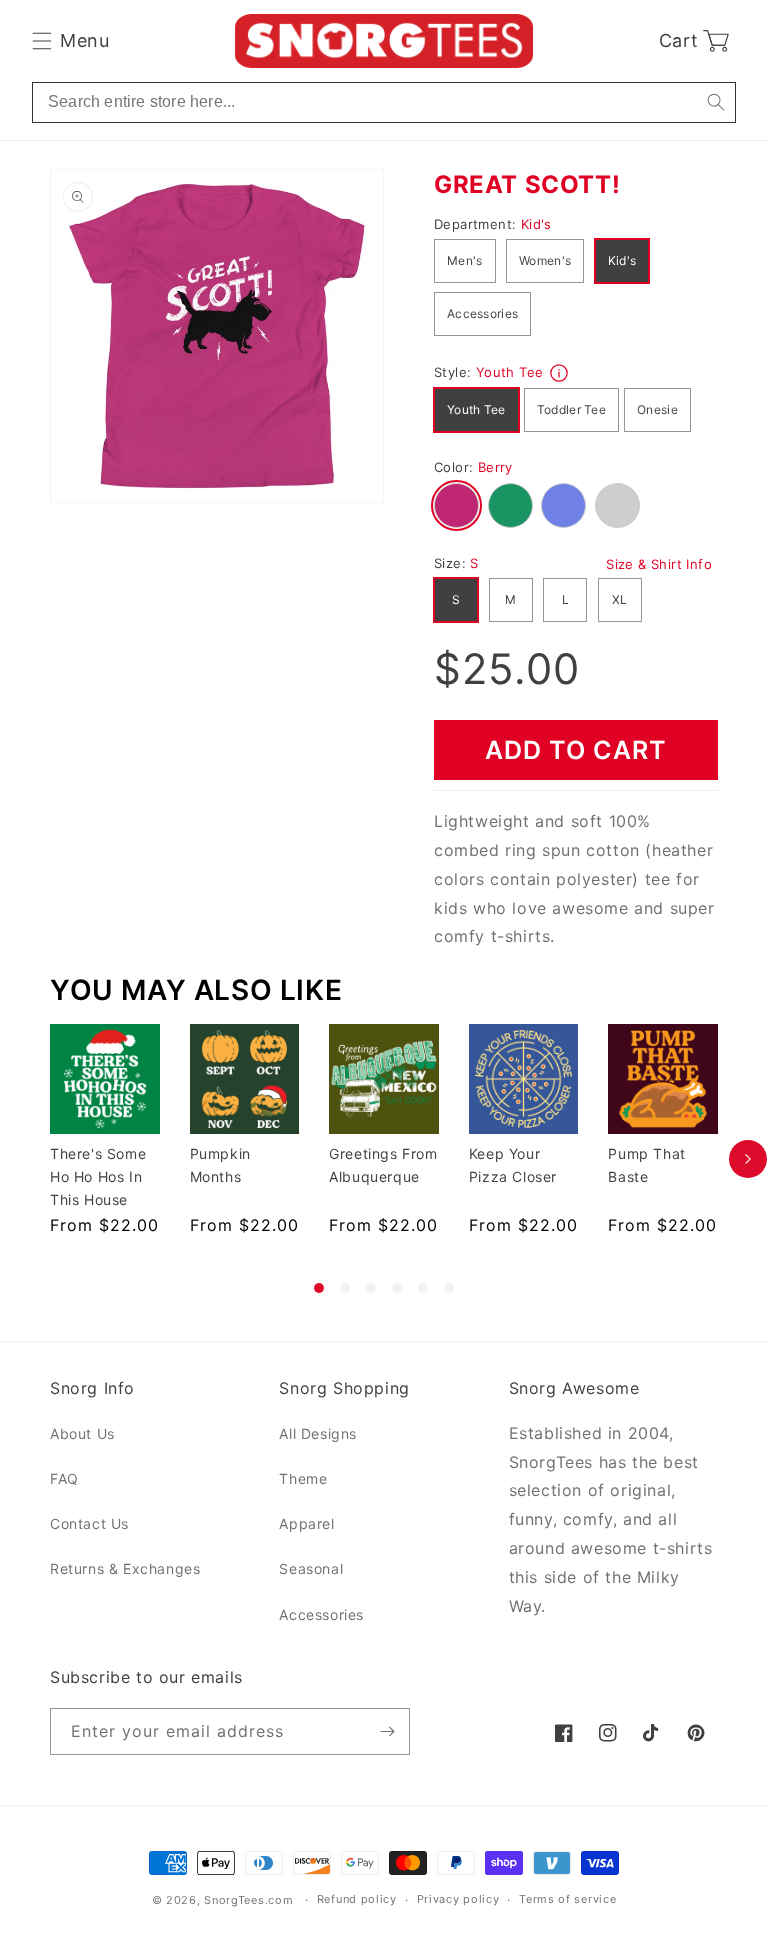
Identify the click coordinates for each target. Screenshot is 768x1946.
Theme (303, 1478)
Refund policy (357, 1899)
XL (620, 599)
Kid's (622, 260)
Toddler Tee (571, 409)
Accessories (482, 313)
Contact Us (89, 1523)
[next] (748, 1158)
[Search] (715, 102)
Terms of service (567, 1899)
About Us (82, 1433)
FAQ (64, 1478)
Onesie (657, 409)
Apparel (306, 1523)
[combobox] (384, 102)
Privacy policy (458, 1899)
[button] (70, 41)
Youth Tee (476, 409)
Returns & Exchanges (125, 1568)
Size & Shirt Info (659, 564)
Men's (465, 260)
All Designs (318, 1433)
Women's (545, 260)
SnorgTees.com (248, 1900)
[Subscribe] (387, 1731)
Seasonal (311, 1568)
